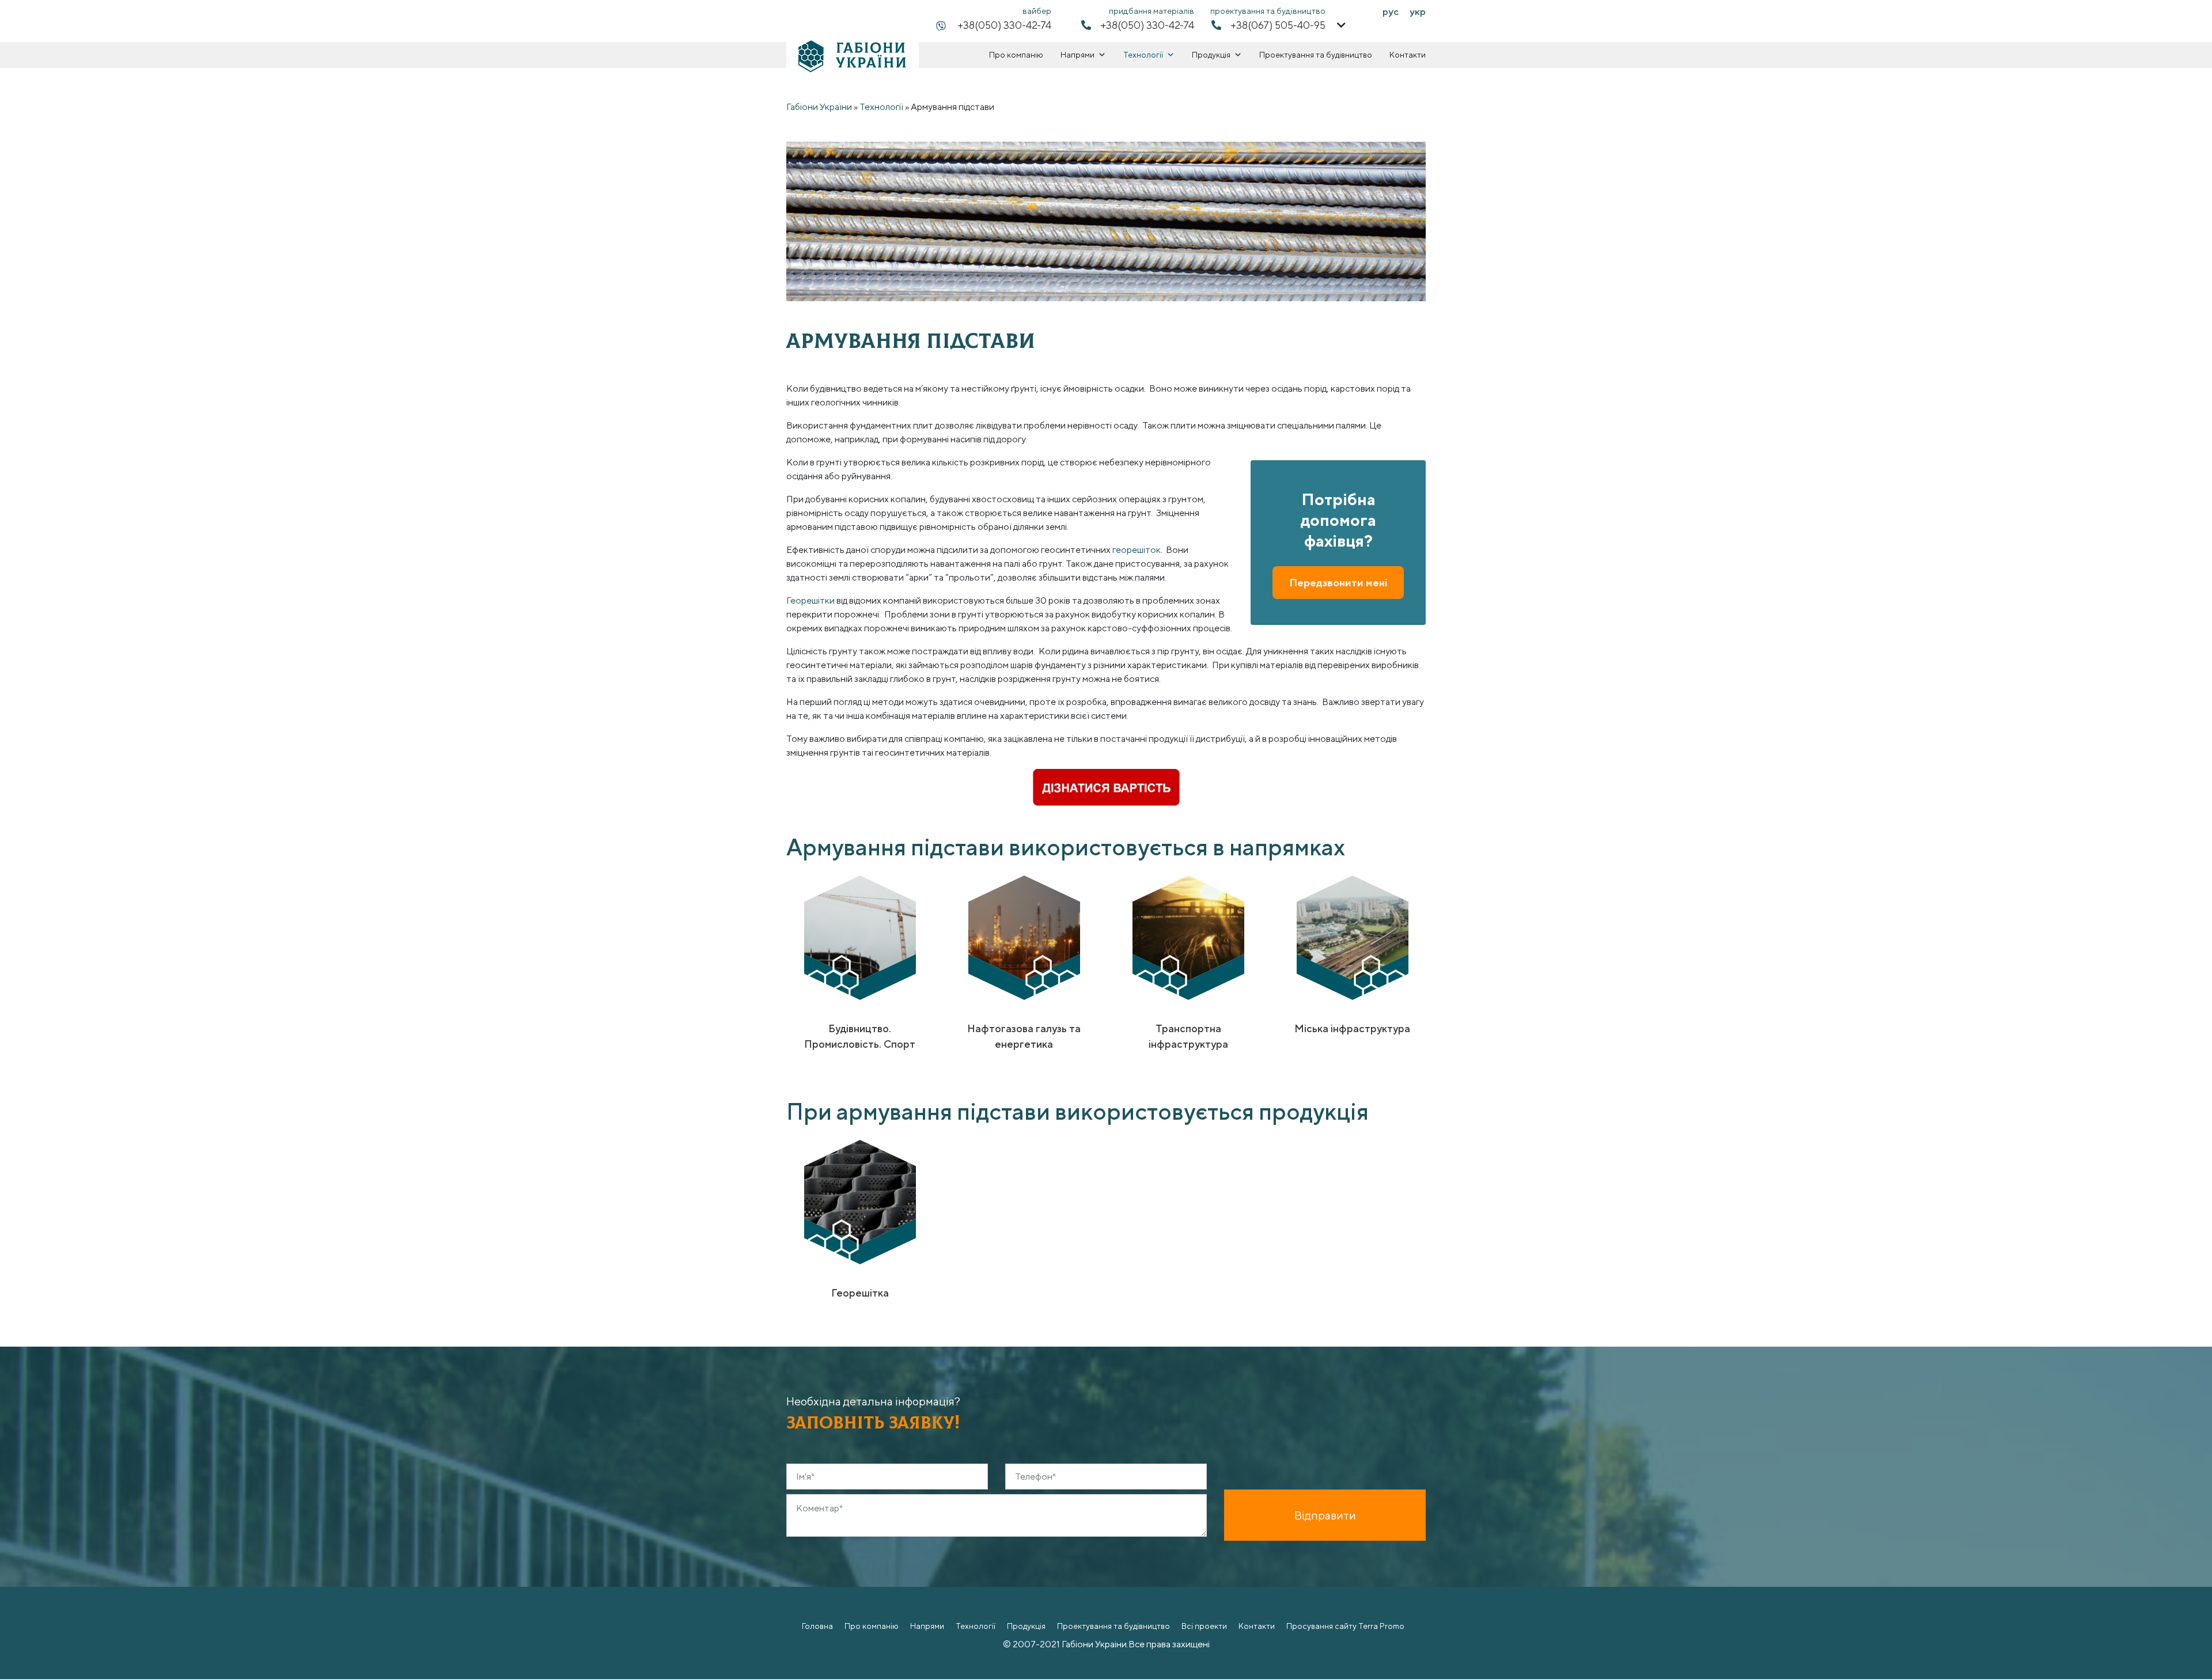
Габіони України (819, 107)
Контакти (1408, 55)
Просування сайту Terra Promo (1345, 1626)
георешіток (1137, 550)
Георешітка (860, 1293)
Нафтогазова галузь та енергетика (1024, 1036)
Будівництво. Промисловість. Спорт (860, 1036)
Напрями (1077, 55)
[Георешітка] (860, 1202)
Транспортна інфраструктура (1188, 1036)
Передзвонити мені (1338, 583)
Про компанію (1016, 55)
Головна (817, 1626)
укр (1418, 12)
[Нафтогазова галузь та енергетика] (1024, 937)
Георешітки (810, 600)
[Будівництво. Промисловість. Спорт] (860, 937)
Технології (1143, 55)
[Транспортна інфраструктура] (1188, 937)
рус (1391, 12)
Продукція (1211, 55)
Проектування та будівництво (1316, 55)
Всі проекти (1204, 1626)
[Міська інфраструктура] (1353, 937)
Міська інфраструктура (1352, 1028)
